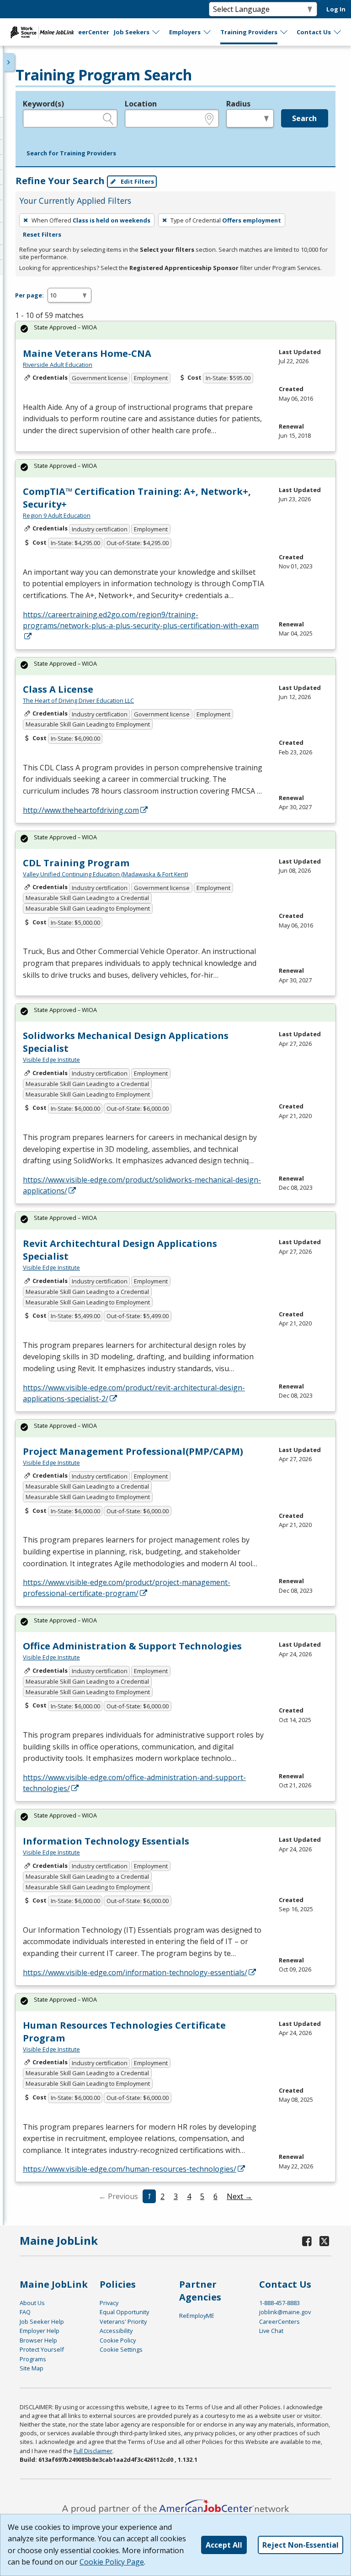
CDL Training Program (76, 863)
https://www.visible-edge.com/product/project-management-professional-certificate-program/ (127, 1588)
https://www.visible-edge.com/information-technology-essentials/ (135, 1972)
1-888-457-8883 (279, 2303)
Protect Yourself (42, 2349)
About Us (32, 2303)
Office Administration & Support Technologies (132, 1646)
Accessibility (116, 2331)
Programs (33, 2359)
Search (304, 118)
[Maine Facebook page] (307, 2241)
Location (141, 104)
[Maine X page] (324, 2241)
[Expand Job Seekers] (156, 32)
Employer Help (40, 2331)
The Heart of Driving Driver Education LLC (78, 700)
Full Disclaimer (93, 2451)
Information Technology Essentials (106, 1841)
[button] (71, 154)
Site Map (32, 2368)
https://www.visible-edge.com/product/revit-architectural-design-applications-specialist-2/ (134, 1393)
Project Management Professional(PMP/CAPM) (133, 1451)
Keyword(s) (43, 104)
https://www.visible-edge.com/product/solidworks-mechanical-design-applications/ (142, 1185)
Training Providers (249, 32)
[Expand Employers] (207, 32)
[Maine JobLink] (43, 32)
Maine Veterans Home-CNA (87, 353)
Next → (239, 2196)
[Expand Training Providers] (284, 32)
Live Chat (271, 2331)
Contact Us (314, 32)
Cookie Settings (121, 2349)
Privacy (109, 2303)
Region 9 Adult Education (57, 515)
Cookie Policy (118, 2340)
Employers (185, 32)
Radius (238, 104)
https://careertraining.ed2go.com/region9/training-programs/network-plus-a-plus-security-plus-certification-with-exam (141, 620)
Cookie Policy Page (112, 2562)
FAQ (25, 2312)
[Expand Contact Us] (338, 32)
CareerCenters (279, 2322)
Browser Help (38, 2340)
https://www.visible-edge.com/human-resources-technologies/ (130, 2169)
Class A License (58, 689)
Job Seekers (132, 32)
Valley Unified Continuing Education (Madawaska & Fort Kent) (105, 874)
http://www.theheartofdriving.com (81, 810)
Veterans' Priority (123, 2322)
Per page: (29, 295)
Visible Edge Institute (51, 1060)
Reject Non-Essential (300, 2545)
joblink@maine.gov (285, 2312)
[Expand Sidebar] (9, 62)
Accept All (224, 2545)
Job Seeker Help (42, 2322)
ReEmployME (197, 2316)
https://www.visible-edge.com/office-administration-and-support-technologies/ (134, 1783)
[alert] (175, 330)
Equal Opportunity (124, 2312)
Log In (336, 9)
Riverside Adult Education (58, 365)
